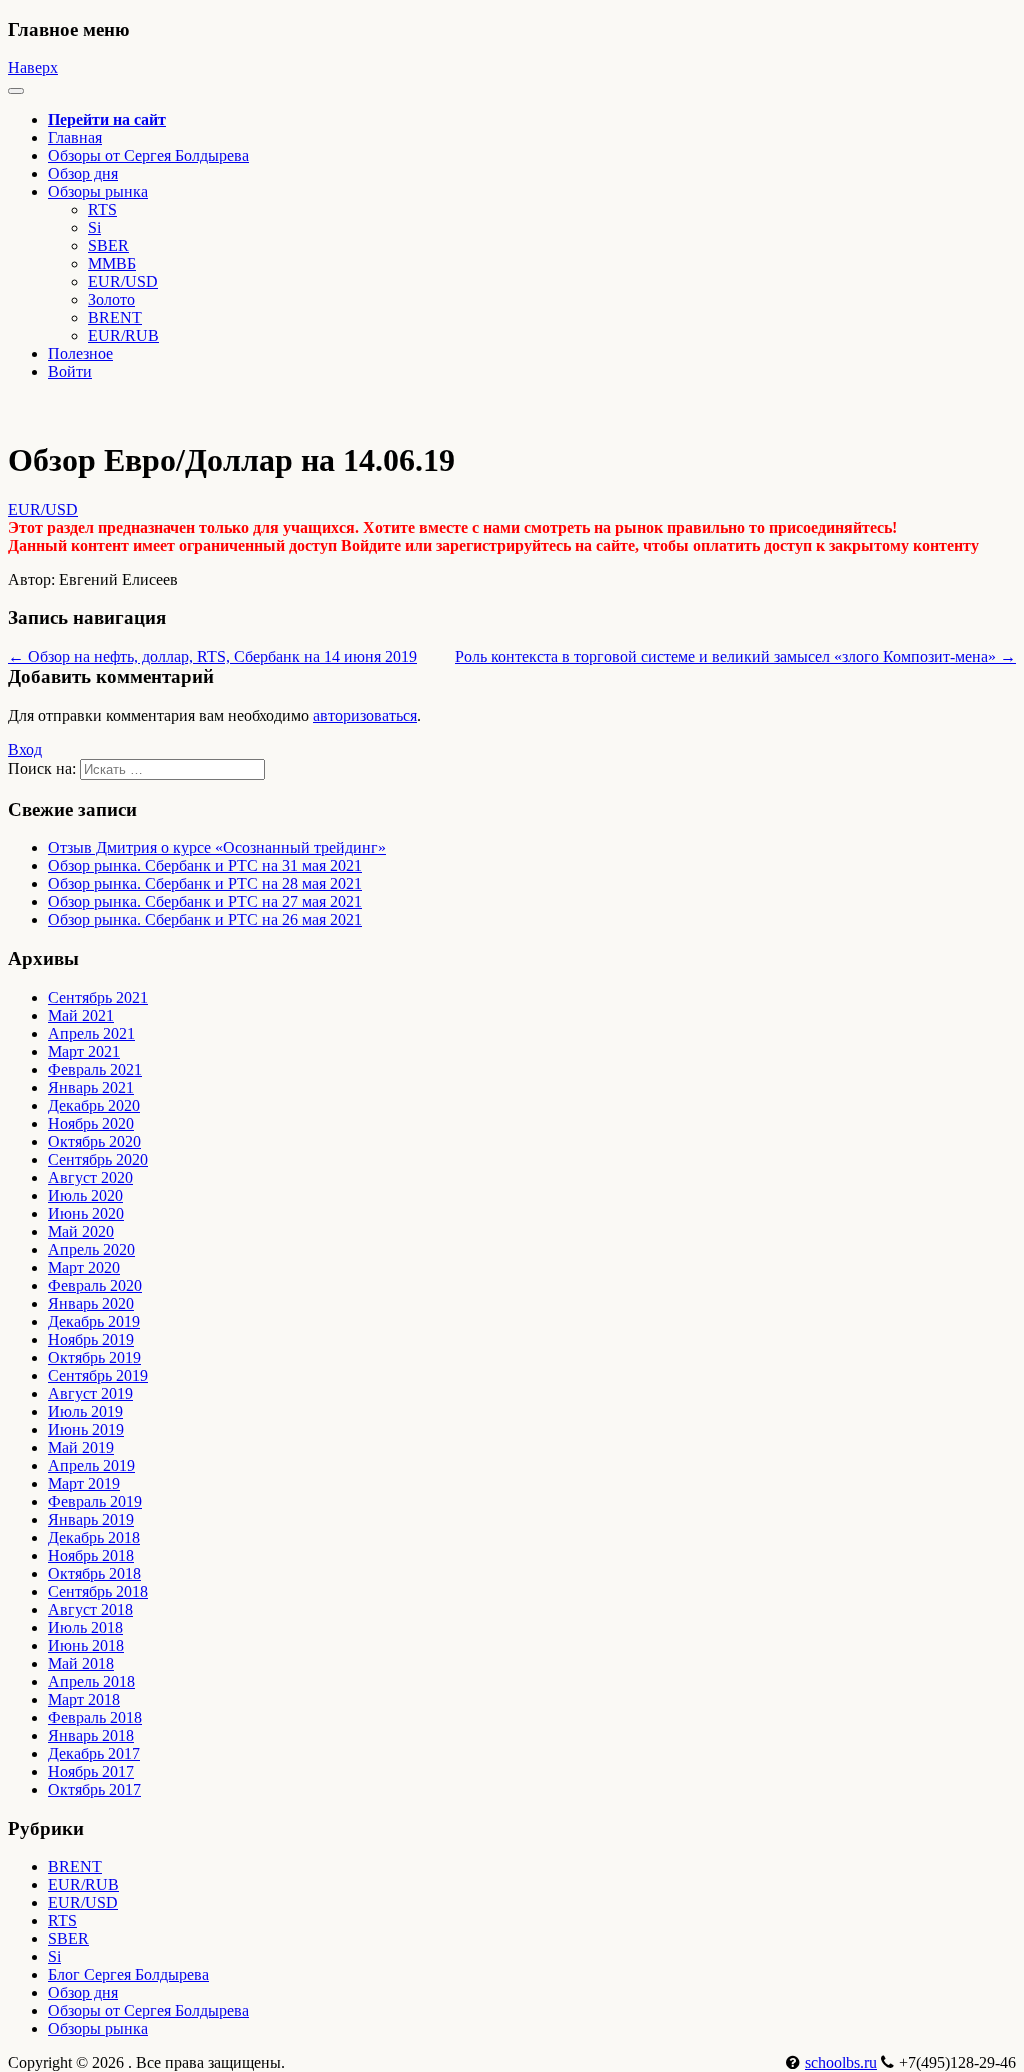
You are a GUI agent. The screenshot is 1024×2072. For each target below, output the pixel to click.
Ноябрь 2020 (91, 1123)
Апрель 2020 (91, 1249)
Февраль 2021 (95, 1069)
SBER (108, 245)
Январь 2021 (91, 1087)
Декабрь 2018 (94, 1537)
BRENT (115, 317)
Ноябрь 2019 (91, 1339)
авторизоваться (365, 715)
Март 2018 (84, 1699)
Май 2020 (81, 1231)
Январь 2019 (91, 1519)
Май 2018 (81, 1663)
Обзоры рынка (98, 2028)
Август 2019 (90, 1393)
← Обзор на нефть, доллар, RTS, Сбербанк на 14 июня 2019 (212, 656)
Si (94, 227)
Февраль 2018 (95, 1717)
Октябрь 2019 (94, 1357)
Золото (111, 299)
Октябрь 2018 (94, 1573)
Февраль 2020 (95, 1285)
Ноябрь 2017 (91, 1771)
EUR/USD (123, 281)
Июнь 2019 (86, 1429)
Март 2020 (84, 1267)
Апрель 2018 (91, 1681)
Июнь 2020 (86, 1213)
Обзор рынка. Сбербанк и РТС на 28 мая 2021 (205, 883)
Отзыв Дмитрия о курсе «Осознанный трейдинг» (217, 847)
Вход (25, 749)
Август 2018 (90, 1609)
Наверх (33, 67)
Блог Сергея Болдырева (128, 1974)
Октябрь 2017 (94, 1789)
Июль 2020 (85, 1195)
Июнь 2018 (86, 1645)
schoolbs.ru (841, 2062)
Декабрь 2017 (94, 1753)
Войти (70, 371)
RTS (102, 209)
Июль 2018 (85, 1627)
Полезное (80, 353)
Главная (75, 137)
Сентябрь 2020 (98, 1159)
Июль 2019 (85, 1411)
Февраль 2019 (95, 1501)
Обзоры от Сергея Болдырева (148, 155)
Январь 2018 (91, 1735)
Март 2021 (84, 1051)
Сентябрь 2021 (98, 997)
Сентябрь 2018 (98, 1591)
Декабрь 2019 (94, 1321)
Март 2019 (84, 1483)
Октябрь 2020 (94, 1141)
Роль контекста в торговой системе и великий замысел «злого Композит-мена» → (735, 656)
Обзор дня (83, 173)
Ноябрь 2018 (91, 1555)
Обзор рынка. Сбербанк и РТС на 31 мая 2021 (205, 865)
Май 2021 (81, 1015)
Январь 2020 (91, 1303)
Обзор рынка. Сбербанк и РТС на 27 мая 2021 (205, 901)
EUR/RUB (123, 335)
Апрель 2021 (91, 1033)
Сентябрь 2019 (98, 1375)
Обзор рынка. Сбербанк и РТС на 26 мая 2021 (205, 919)
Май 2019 (81, 1447)
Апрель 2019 (91, 1465)
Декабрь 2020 (94, 1105)
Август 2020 (90, 1177)
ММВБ (112, 263)
